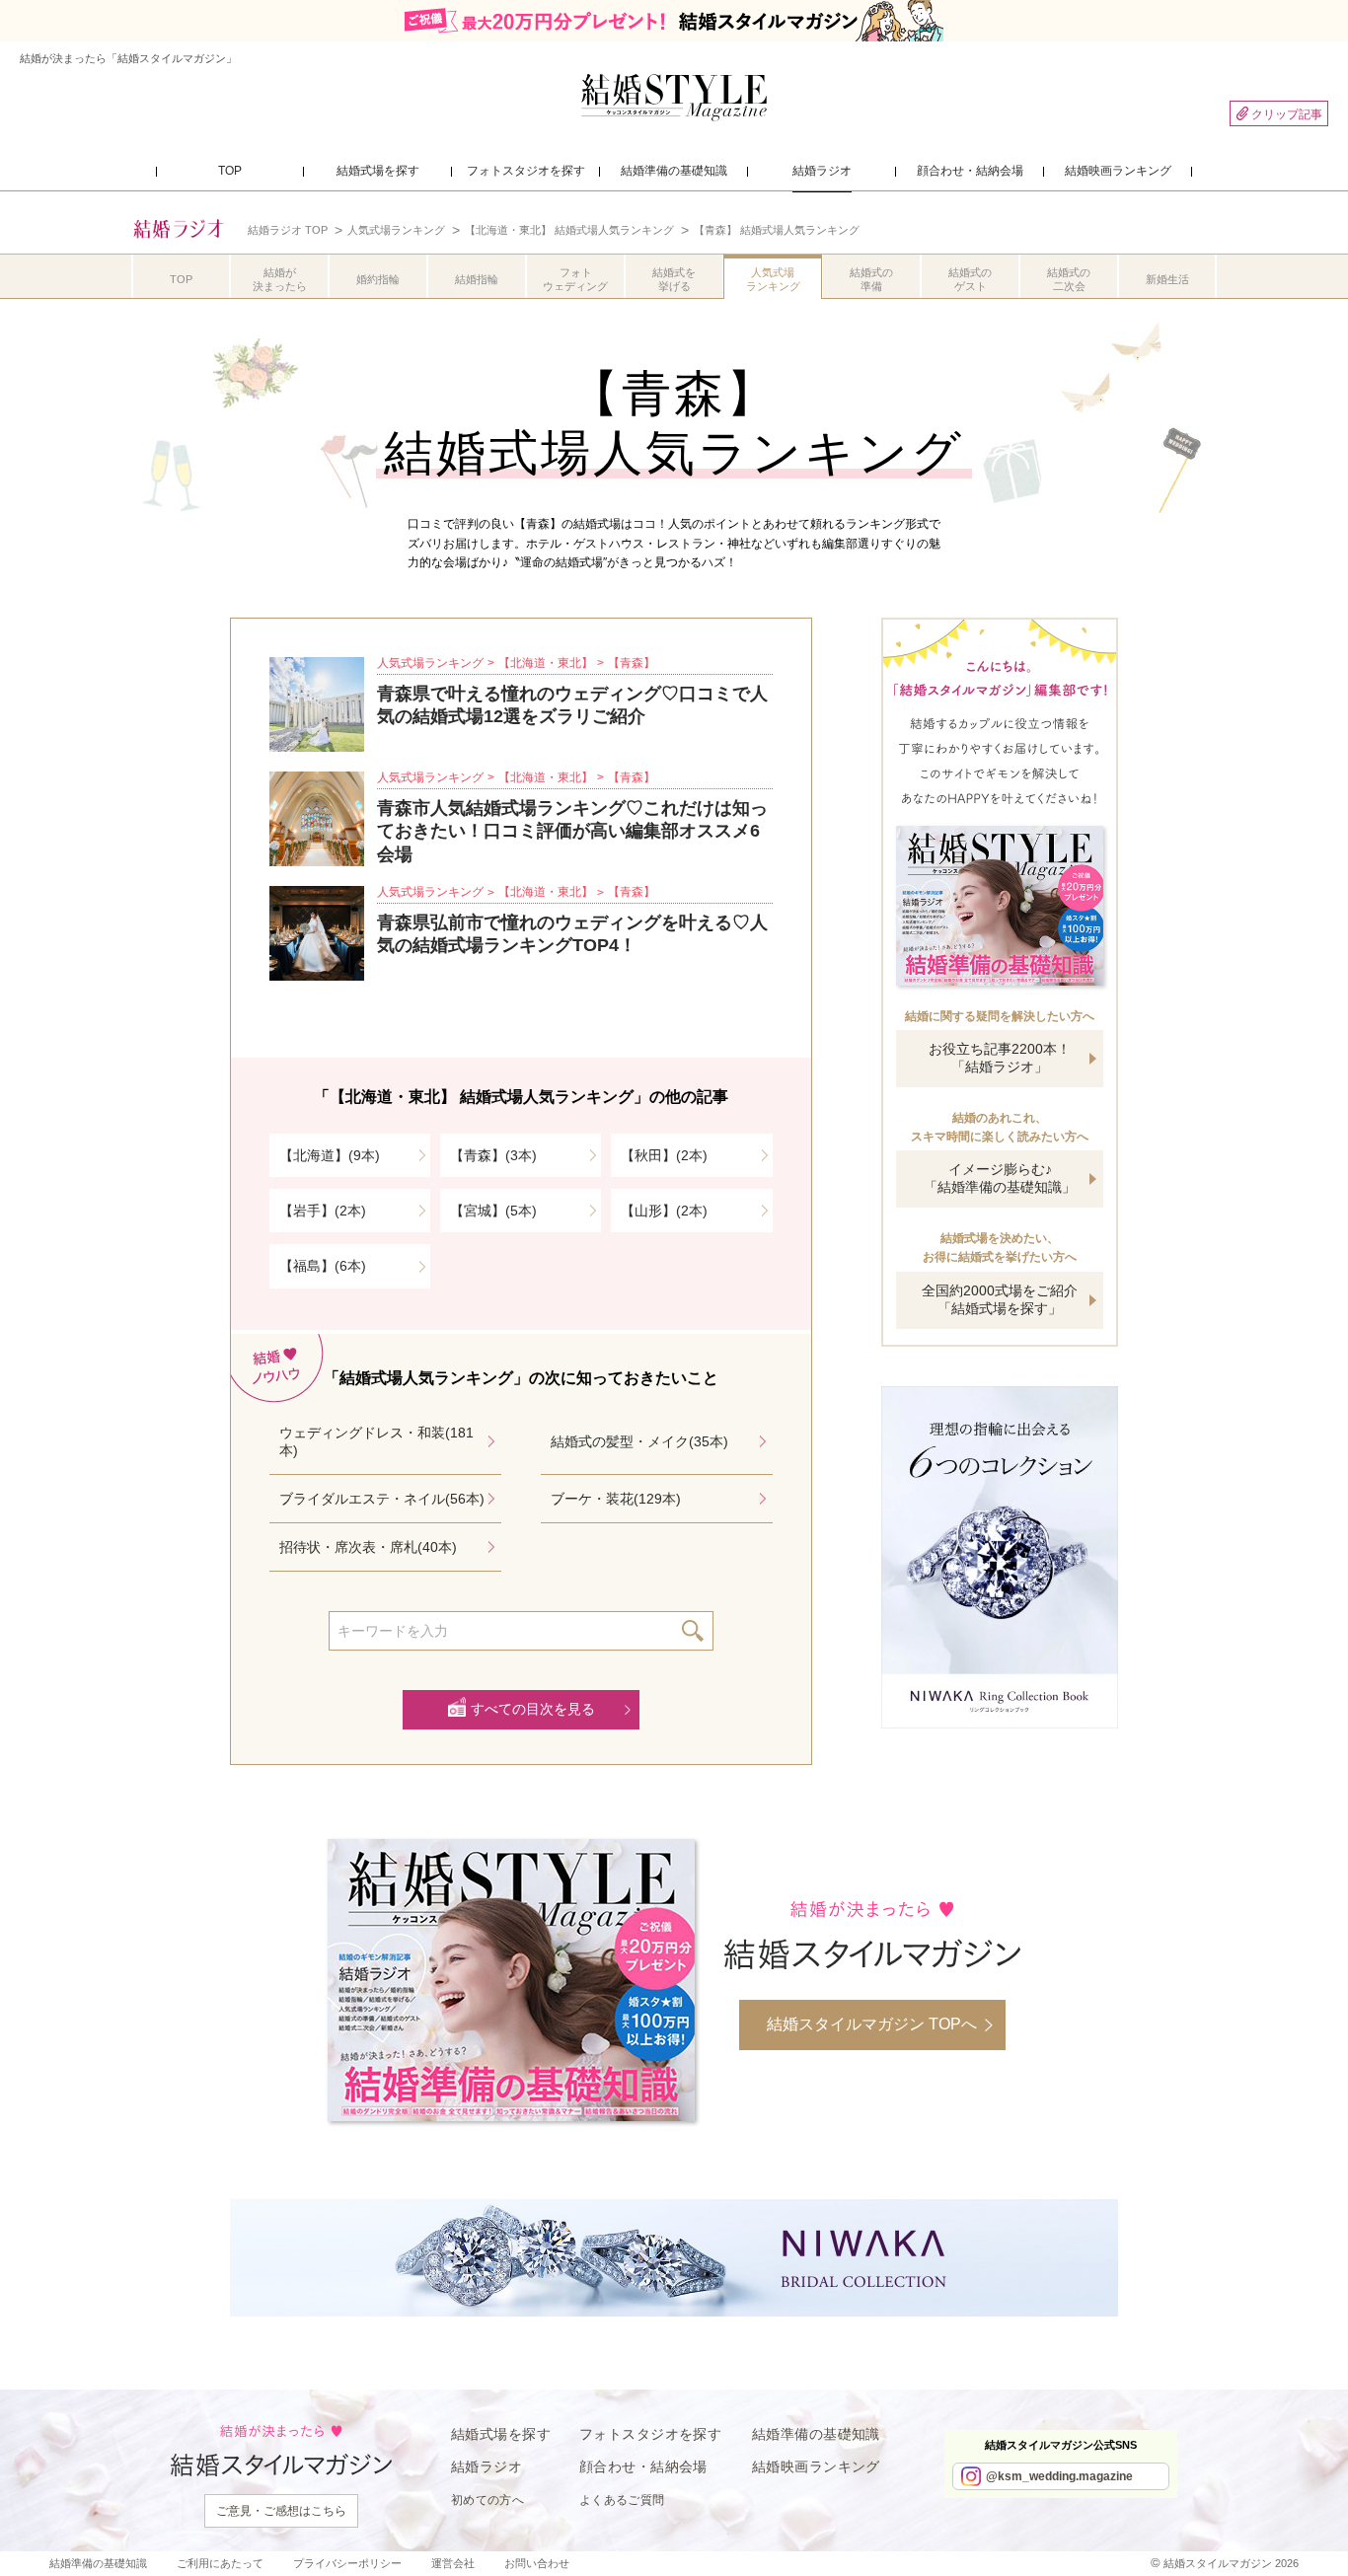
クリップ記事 (1287, 114)
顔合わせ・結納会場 (643, 2466)
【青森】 (632, 663)
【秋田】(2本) (664, 1155)
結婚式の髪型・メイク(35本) (639, 1441)
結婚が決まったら (280, 279)
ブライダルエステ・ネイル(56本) (382, 1499)
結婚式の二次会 (1069, 279)
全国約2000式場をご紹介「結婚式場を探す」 (1000, 1299)
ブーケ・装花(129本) (616, 1499)
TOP (181, 279)
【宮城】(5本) (493, 1211)
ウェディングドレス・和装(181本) (376, 1441)
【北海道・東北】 (546, 663)
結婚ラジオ (487, 2466)
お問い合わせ (537, 2563)
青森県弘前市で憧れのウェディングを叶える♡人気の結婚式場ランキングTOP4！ (572, 934)
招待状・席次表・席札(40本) (368, 1547)
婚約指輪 (378, 279)
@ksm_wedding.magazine (1059, 2476)
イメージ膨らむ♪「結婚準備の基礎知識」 (1000, 1178)
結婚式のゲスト (970, 279)
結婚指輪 (477, 279)
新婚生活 (1167, 279)
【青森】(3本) (493, 1155)
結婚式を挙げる (674, 279)
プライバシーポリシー (347, 2563)
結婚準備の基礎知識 (816, 2434)
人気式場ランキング (773, 279)
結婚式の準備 (871, 279)
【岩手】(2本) (323, 1211)
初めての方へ (487, 2500)
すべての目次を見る (533, 1709)
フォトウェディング (575, 279)
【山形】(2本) (664, 1211)
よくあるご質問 (622, 2500)
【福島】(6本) (323, 1266)
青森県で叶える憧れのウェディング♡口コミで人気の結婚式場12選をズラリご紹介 (572, 705)
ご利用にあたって (220, 2563)
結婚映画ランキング (816, 2466)
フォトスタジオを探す (650, 2434)
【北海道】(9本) (330, 1155)
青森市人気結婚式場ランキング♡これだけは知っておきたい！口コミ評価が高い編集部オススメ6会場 (572, 831)
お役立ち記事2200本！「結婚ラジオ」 (1000, 1058)
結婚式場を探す (501, 2434)
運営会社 (453, 2563)
